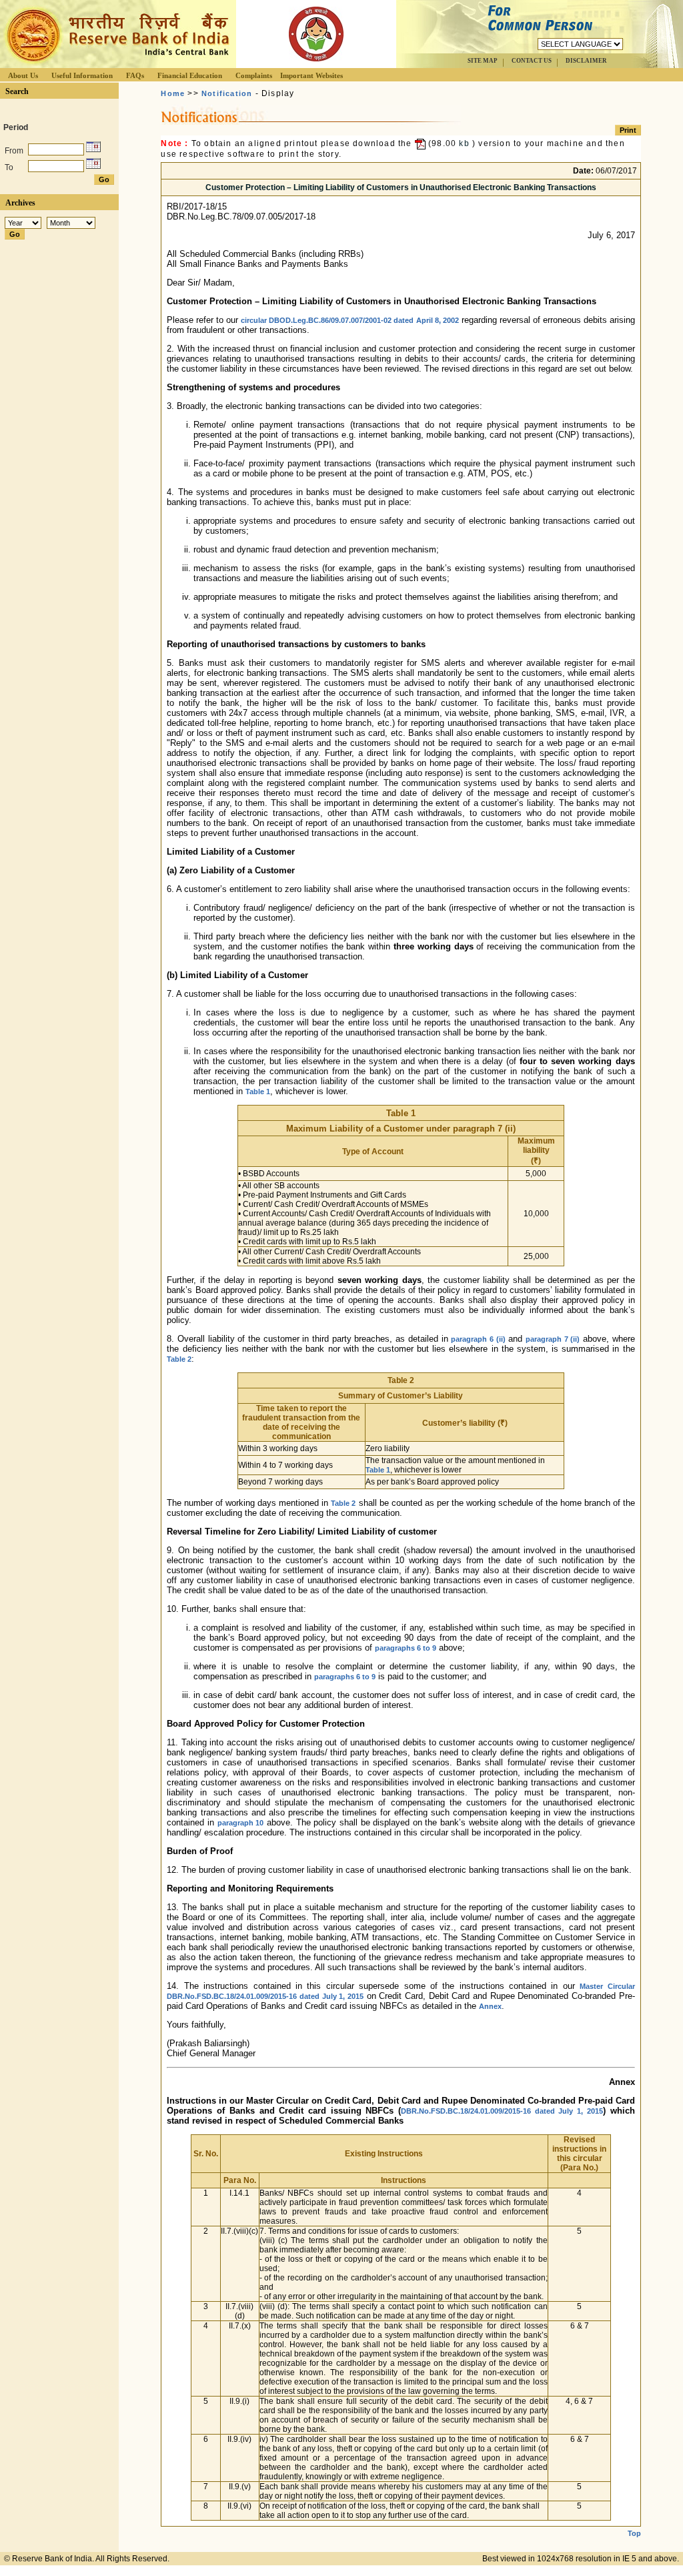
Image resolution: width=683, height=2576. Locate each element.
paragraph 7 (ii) (553, 1339)
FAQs (135, 75)
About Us (23, 75)
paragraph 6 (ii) (478, 1339)
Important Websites (311, 75)
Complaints (254, 75)
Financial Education (190, 75)
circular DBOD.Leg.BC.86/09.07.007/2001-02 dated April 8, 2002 (350, 320)
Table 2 (179, 1359)
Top (634, 2533)
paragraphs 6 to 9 (406, 1648)
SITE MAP (483, 61)
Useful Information (82, 75)
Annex (490, 2006)
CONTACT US (532, 61)
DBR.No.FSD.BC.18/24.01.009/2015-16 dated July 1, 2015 (502, 2111)
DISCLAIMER (586, 61)
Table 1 (258, 1092)
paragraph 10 (241, 1823)
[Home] (116, 64)
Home (173, 93)
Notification (227, 93)
